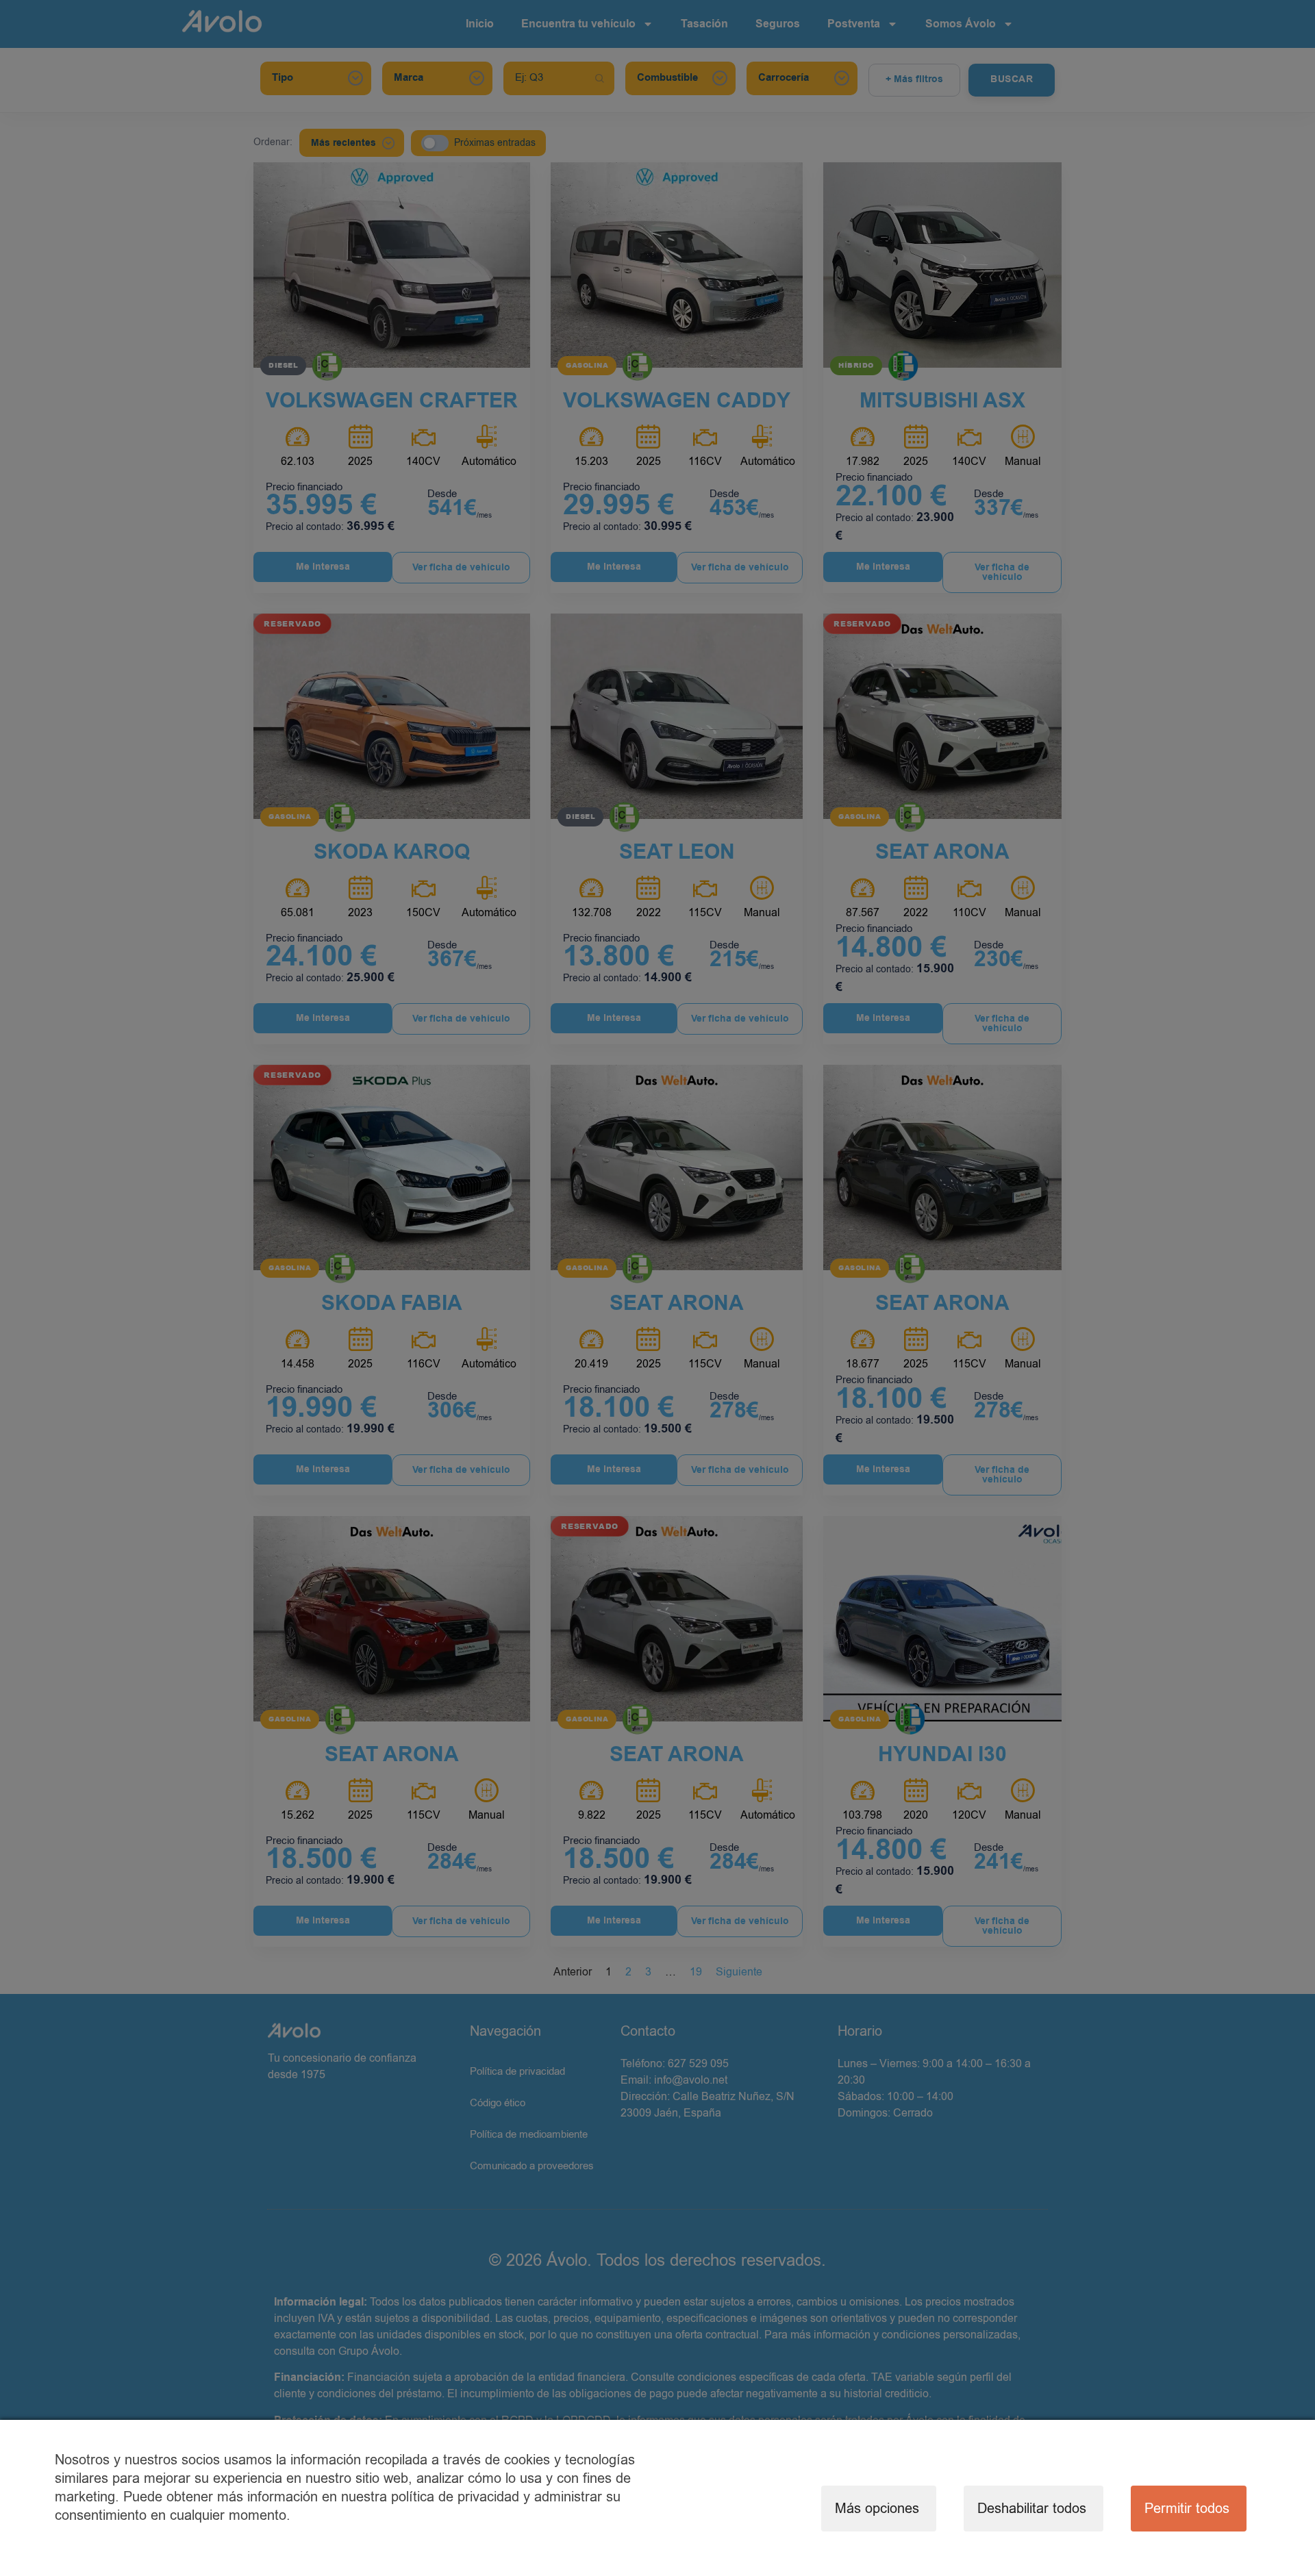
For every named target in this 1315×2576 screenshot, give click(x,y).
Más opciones (877, 2509)
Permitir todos (1187, 2509)
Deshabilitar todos (1032, 2509)
